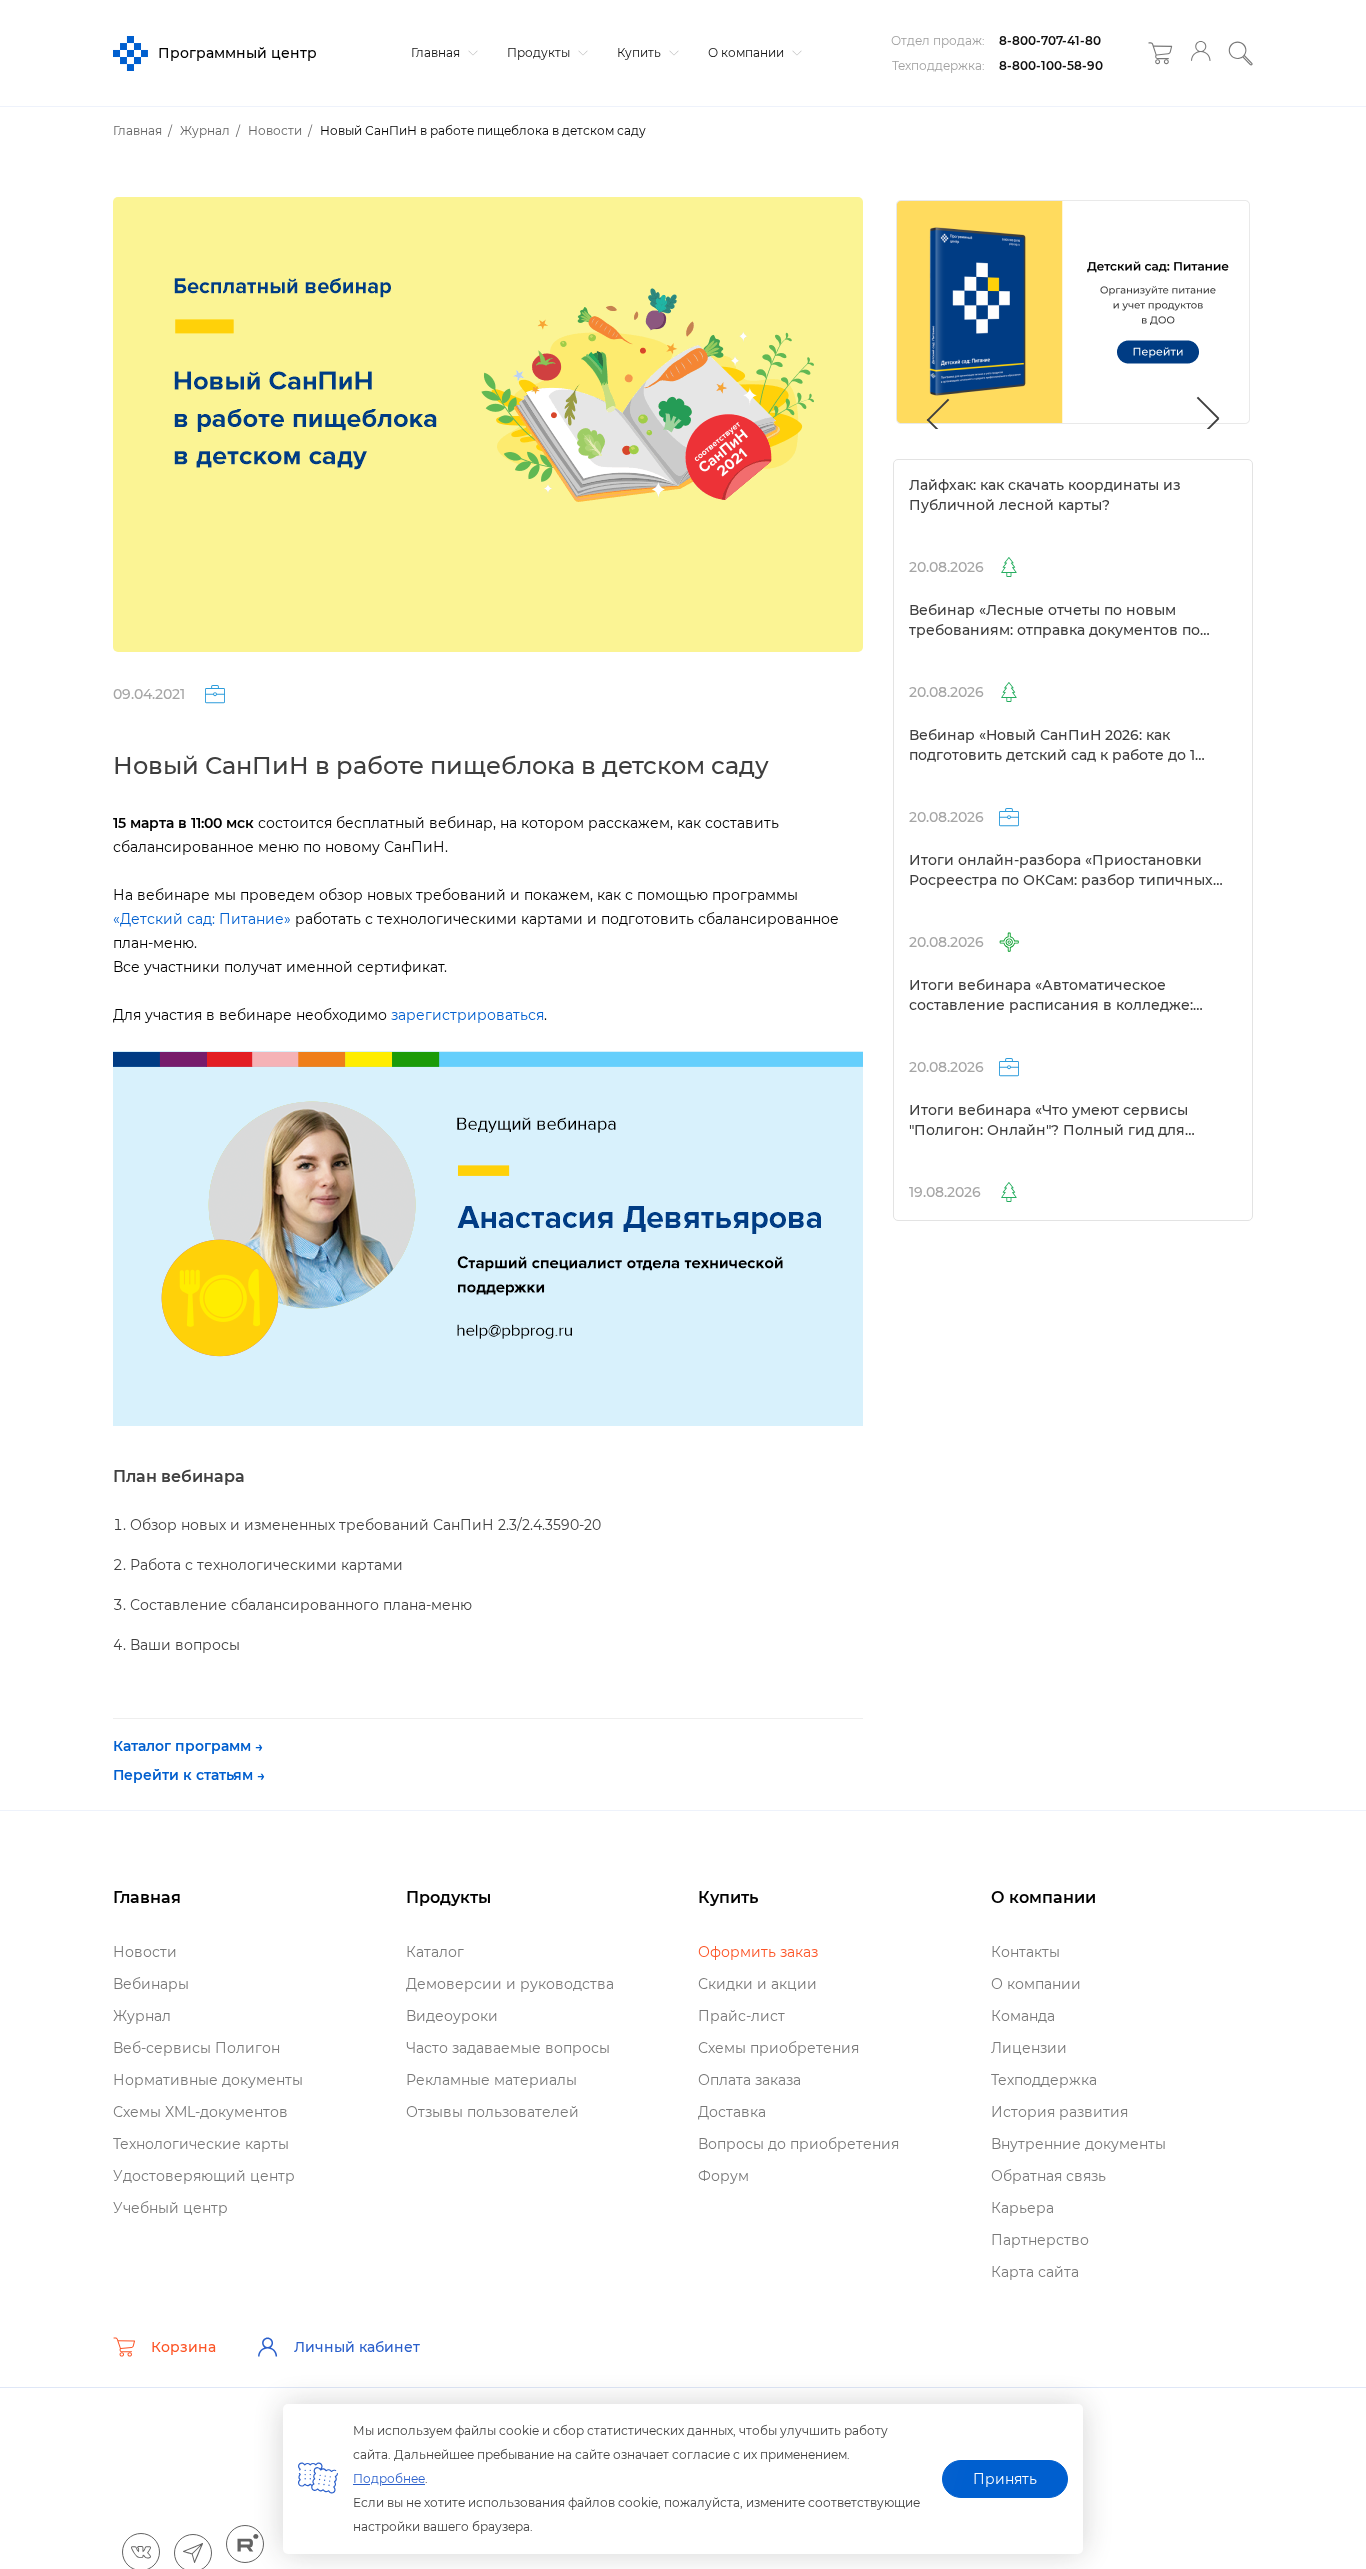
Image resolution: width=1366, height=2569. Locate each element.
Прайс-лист (741, 2016)
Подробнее (389, 2478)
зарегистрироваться (467, 1015)
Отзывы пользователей (492, 2112)
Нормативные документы (208, 2080)
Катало (435, 1952)
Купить (640, 52)
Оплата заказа (749, 2080)
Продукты (540, 52)
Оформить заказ (758, 1952)
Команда (1023, 2016)
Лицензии (1029, 2048)
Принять (1005, 2479)
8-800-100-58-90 (1051, 65)
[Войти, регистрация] (1200, 53)
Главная (437, 52)
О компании (747, 52)
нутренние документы (1078, 2144)
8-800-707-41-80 (1050, 40)
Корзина (183, 2347)
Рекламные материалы (491, 2080)
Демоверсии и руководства (510, 1984)
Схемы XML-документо (200, 2112)
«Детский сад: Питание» (202, 919)
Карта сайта (1035, 2272)
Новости (145, 1952)
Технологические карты (201, 2144)
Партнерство (1040, 2240)
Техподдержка (1044, 2080)
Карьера (1022, 2208)
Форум (723, 2176)
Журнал (142, 2016)
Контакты (1025, 1952)
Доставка (732, 2112)
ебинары (151, 1984)
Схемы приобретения (778, 2048)
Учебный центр (170, 2208)
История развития (1059, 2112)
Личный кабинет (357, 2347)
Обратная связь (1048, 2176)
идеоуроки (452, 2016)
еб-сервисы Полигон (196, 2048)
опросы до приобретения (798, 2144)
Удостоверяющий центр (204, 2176)
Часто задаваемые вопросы (508, 2048)
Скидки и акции (757, 1984)
